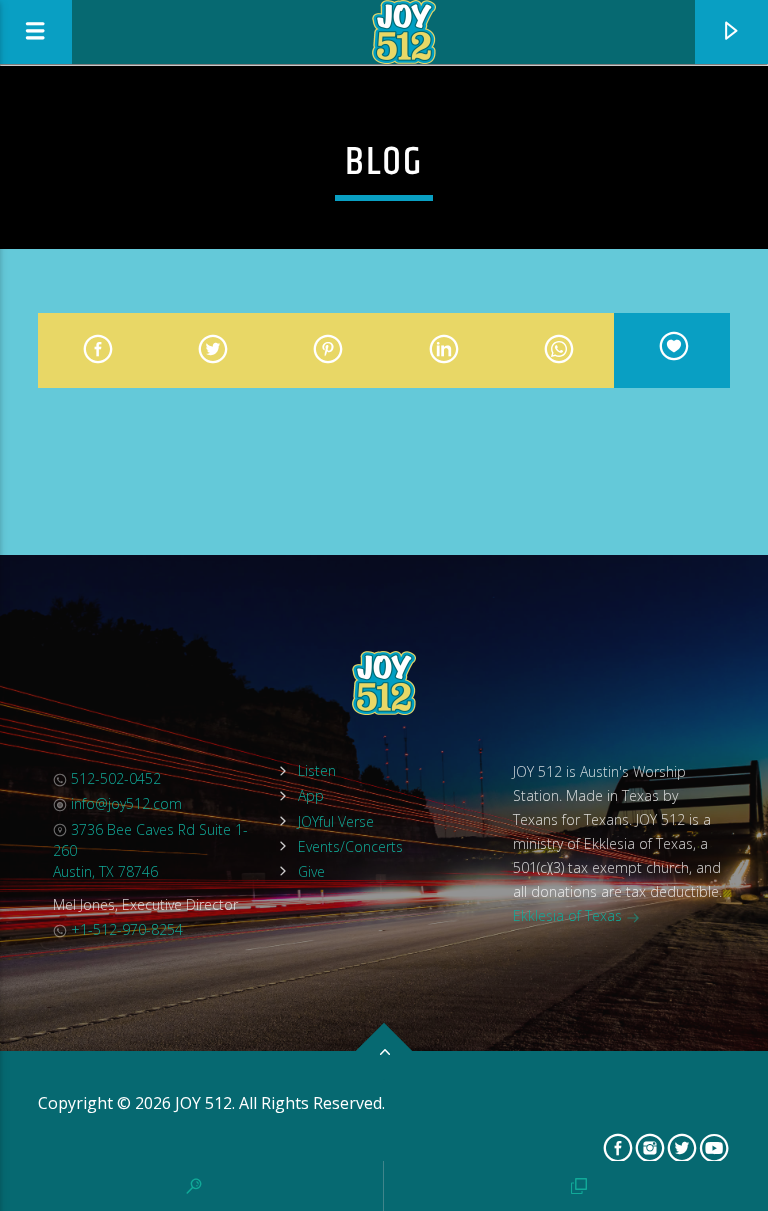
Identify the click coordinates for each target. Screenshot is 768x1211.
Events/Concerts (350, 846)
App (311, 795)
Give (311, 871)
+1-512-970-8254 (125, 929)
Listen (317, 770)
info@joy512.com (124, 803)
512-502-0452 (114, 778)
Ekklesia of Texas (569, 915)
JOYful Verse (336, 821)
